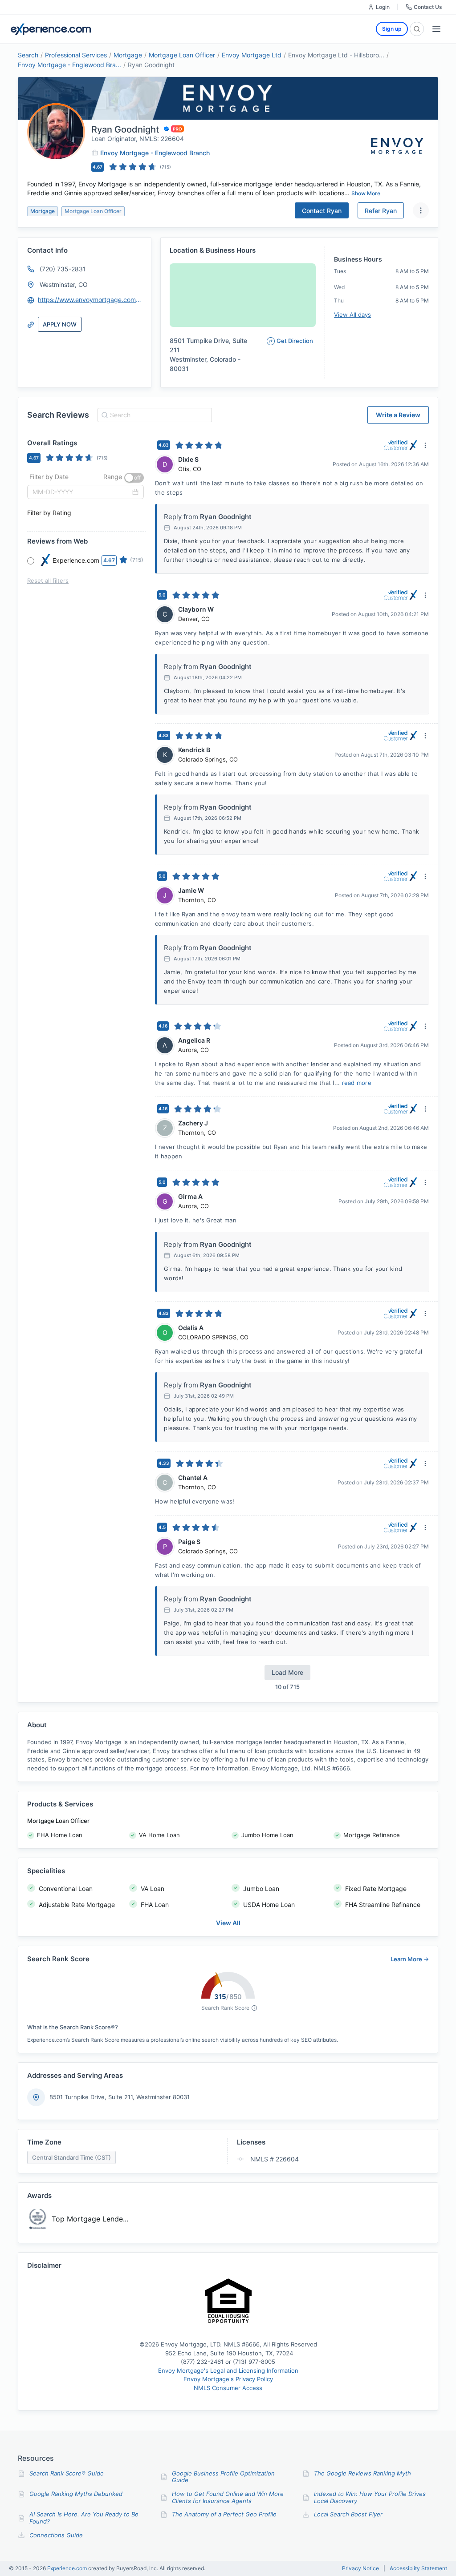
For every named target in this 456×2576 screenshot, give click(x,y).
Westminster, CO (64, 284)
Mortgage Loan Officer (182, 55)
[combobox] (153, 415)
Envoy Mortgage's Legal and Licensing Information (228, 2370)
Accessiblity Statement (418, 2568)
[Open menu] (436, 29)
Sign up (392, 29)
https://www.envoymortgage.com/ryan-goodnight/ (90, 300)
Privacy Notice (360, 2568)
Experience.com (68, 2568)
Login (383, 7)
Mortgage (128, 55)
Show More (366, 193)
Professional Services (76, 55)
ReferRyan (381, 211)
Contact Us (428, 7)
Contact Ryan (322, 211)
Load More (287, 1672)
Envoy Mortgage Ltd (252, 55)
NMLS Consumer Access (228, 2388)
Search (28, 55)
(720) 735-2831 (63, 269)
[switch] (134, 478)
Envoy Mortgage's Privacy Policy (228, 2379)
